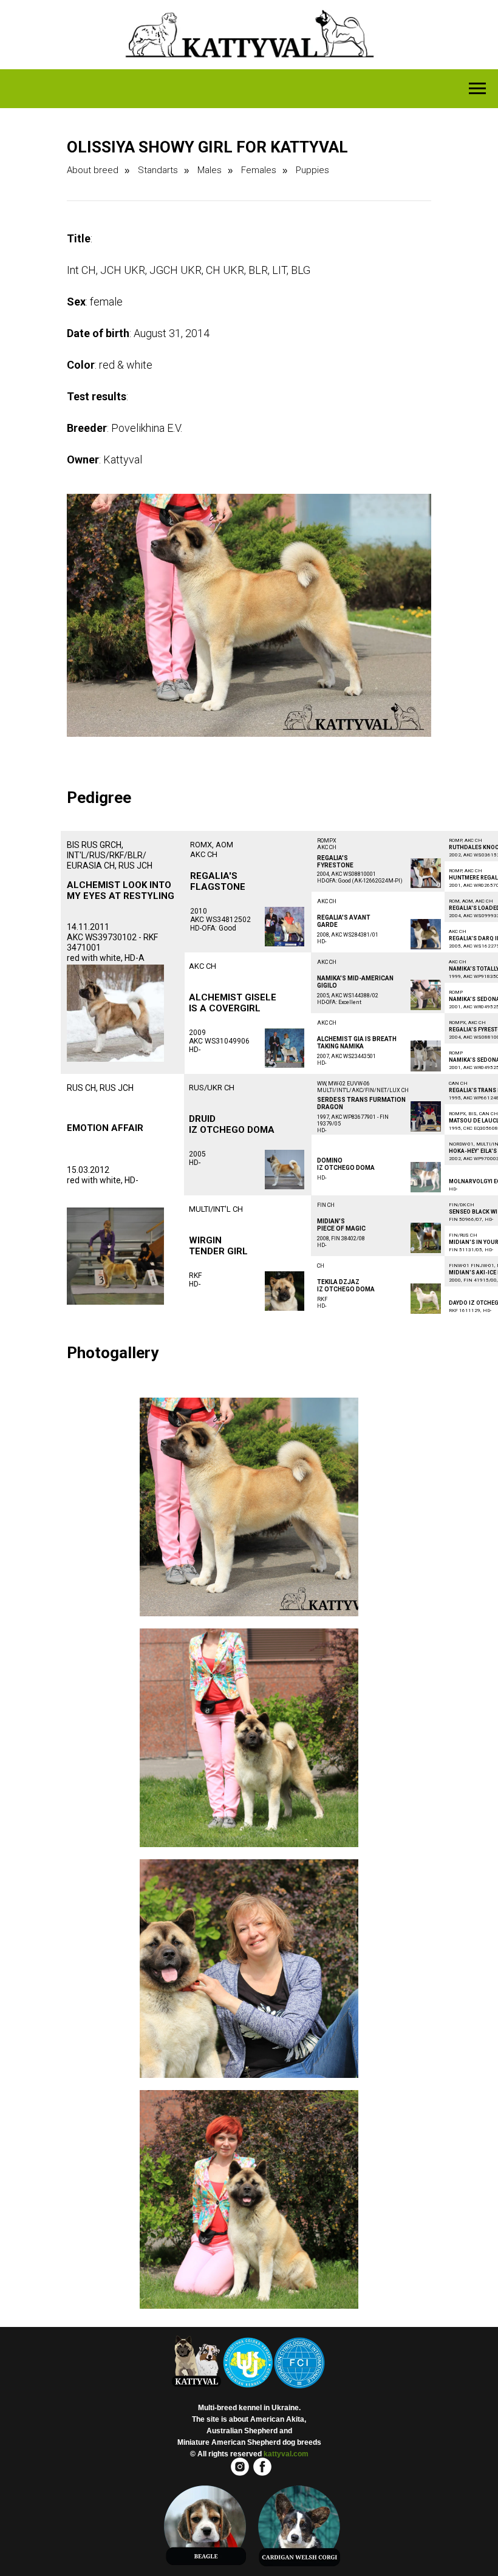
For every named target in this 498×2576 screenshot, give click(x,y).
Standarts (158, 170)
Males (210, 170)
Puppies (312, 170)
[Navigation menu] (477, 89)
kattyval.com (286, 2454)
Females (259, 170)
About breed (93, 170)
